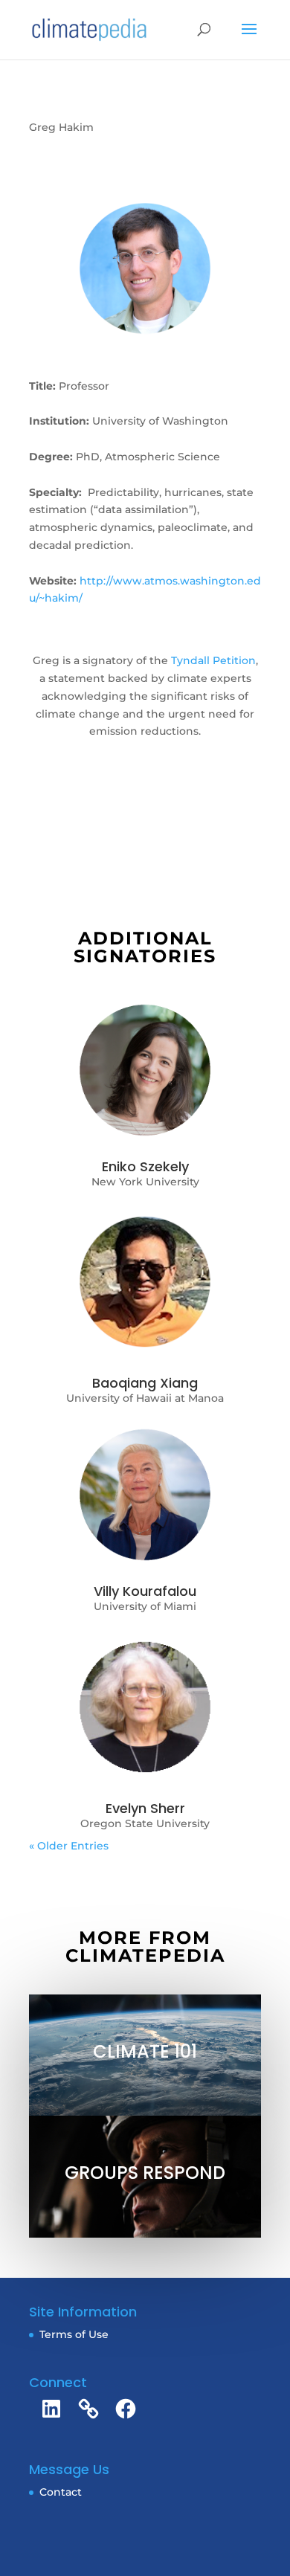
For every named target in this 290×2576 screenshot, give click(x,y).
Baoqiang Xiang (145, 1383)
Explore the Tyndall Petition (145, 794)
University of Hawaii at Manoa (145, 1398)
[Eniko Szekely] (145, 1070)
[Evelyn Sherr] (145, 1708)
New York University (145, 1182)
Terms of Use (74, 2334)
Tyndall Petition (213, 660)
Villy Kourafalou (145, 1591)
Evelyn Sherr (145, 1808)
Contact (61, 2492)
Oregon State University (145, 1823)
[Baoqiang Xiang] (145, 1282)
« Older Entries (69, 1846)
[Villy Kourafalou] (145, 1495)
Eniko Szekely (145, 1166)
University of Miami (145, 1606)
